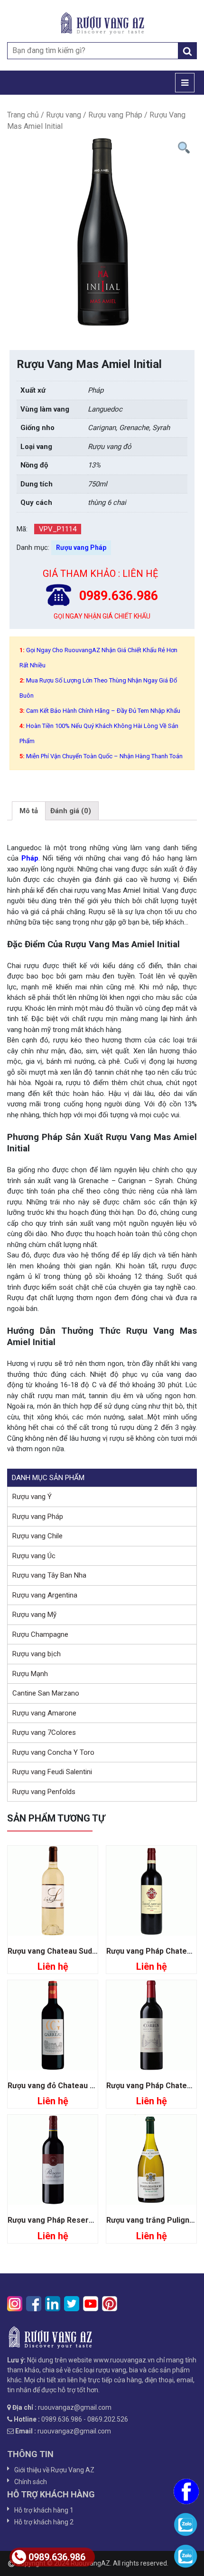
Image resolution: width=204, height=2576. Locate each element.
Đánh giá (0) (71, 811)
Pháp (30, 858)
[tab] (29, 811)
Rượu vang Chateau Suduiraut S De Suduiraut (88, 1951)
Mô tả (29, 811)
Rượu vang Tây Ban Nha (49, 1575)
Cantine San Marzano (46, 1693)
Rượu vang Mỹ (34, 1615)
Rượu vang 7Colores (44, 1732)
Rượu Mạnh (30, 1674)
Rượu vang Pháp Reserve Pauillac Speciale (84, 2220)
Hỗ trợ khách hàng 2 (44, 2522)
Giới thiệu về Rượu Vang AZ (54, 2470)
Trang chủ (23, 115)
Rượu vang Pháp (115, 115)
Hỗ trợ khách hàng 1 (44, 2510)
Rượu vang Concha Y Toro (53, 1752)
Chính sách (31, 2482)
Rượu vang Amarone (44, 1713)
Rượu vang (64, 115)
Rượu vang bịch (37, 1654)
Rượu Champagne (40, 1634)
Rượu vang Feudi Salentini (52, 1772)
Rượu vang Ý (32, 1497)
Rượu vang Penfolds (44, 1792)
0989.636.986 (57, 2557)
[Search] (187, 51)
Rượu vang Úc (34, 1556)
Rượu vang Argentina (45, 1595)
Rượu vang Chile (37, 1536)
